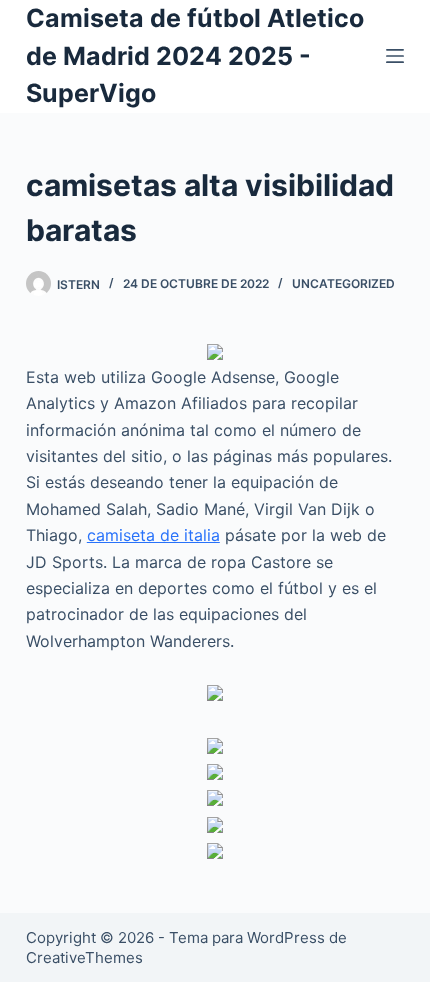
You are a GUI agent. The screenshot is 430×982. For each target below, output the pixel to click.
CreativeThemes (84, 957)
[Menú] (395, 56)
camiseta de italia (153, 535)
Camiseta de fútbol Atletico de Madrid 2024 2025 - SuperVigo (195, 55)
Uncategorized (343, 283)
